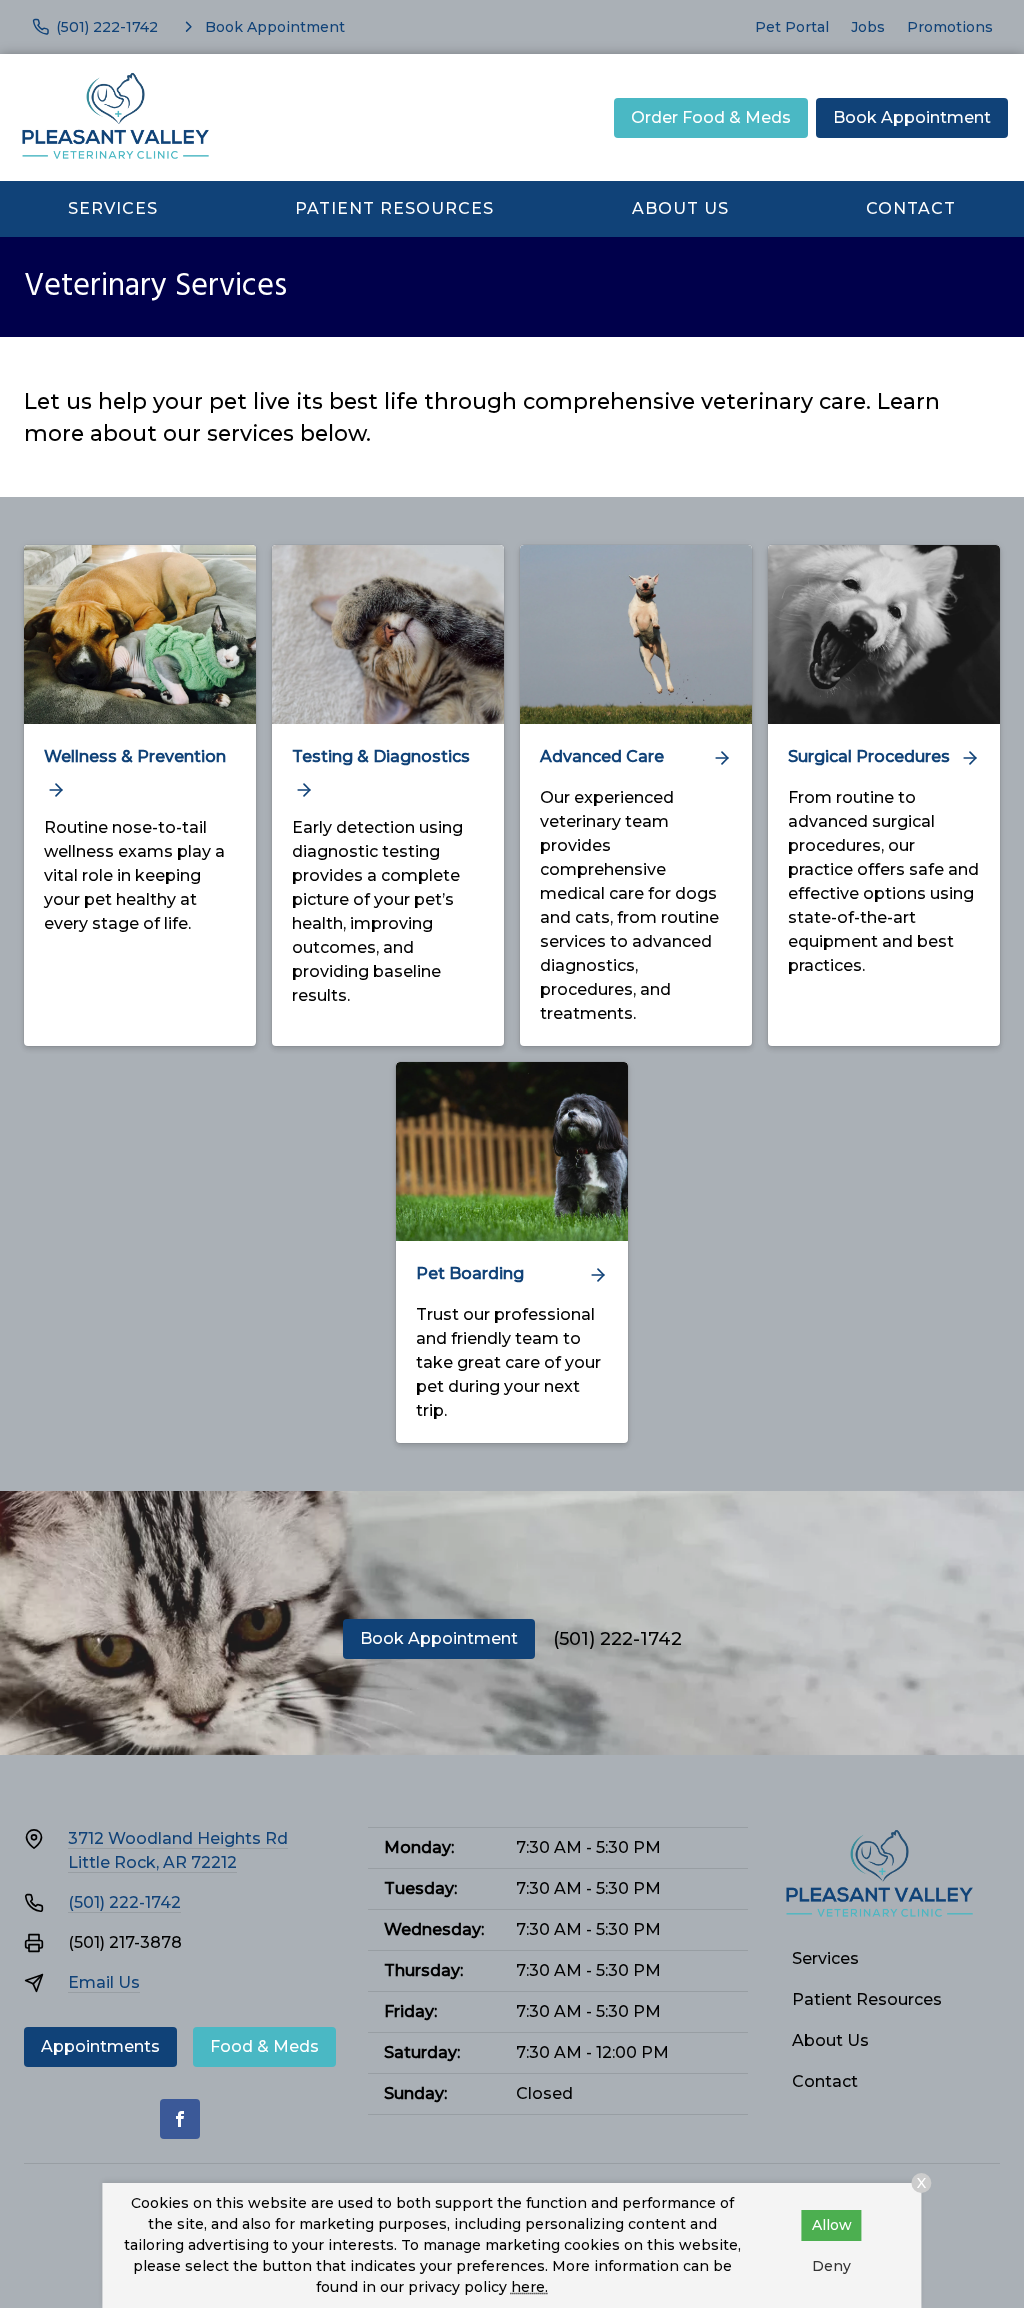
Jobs (868, 27)
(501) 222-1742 (617, 1639)
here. (529, 2287)
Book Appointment (912, 117)
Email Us (104, 1982)
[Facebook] (180, 2119)
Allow (832, 2225)
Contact (911, 208)
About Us (680, 208)
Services (113, 208)
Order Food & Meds (711, 117)
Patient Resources (394, 208)
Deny (831, 2266)
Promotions (950, 27)
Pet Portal (792, 27)
